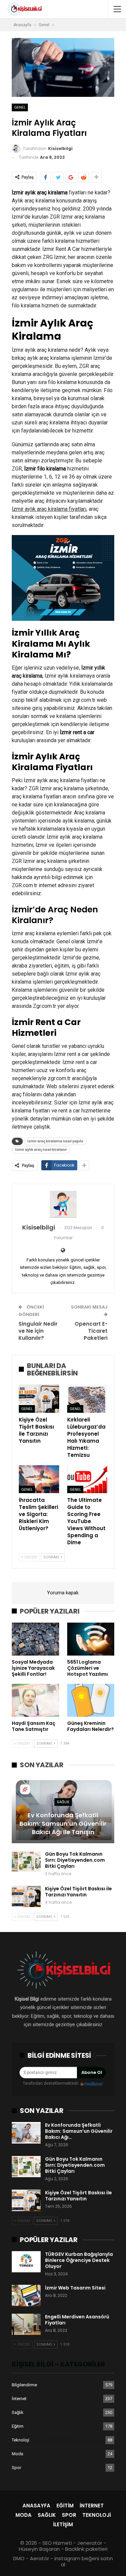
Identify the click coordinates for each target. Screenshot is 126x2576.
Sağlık (63, 1802)
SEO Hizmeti (57, 2543)
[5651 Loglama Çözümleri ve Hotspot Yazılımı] (91, 1639)
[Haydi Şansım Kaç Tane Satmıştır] (35, 1700)
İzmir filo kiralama (45, 469)
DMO (19, 2558)
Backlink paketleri (86, 2549)
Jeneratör (90, 2543)
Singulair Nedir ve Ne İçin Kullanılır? (38, 1331)
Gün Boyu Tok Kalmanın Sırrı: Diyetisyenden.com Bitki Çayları (75, 1860)
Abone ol (92, 2072)
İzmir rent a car (77, 732)
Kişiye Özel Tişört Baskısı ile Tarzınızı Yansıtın (78, 1892)
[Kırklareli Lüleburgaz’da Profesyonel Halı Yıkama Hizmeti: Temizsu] (87, 1399)
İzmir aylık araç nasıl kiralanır (41, 1150)
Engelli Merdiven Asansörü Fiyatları (77, 2320)
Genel (20, 107)
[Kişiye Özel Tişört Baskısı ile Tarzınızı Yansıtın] (39, 1399)
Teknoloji (20, 2440)
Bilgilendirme (24, 2385)
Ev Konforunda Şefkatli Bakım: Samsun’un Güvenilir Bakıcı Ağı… (79, 2131)
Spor (16, 2468)
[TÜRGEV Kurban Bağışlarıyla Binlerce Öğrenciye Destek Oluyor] (26, 2262)
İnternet (19, 2399)
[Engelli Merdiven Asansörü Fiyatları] (26, 2324)
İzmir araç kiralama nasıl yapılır (55, 1141)
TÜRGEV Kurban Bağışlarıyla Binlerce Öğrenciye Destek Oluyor (79, 2260)
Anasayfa (36, 2506)
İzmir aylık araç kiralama (40, 193)
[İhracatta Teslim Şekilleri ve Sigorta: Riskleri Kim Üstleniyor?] (39, 1479)
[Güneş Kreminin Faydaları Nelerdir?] (91, 1700)
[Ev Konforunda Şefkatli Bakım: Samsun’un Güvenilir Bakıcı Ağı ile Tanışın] (63, 1810)
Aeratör (39, 2558)
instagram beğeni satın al (84, 2561)
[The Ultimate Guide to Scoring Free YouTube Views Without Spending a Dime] (87, 1479)
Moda (17, 2454)
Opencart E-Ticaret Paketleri (91, 1331)
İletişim (63, 2524)
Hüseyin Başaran (39, 2549)
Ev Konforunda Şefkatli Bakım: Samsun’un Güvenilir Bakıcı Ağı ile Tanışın (63, 1824)
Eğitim (18, 2426)
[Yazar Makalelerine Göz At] (63, 1204)
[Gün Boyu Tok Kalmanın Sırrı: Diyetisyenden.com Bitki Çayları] (26, 1862)
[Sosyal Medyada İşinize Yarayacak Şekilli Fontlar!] (35, 1639)
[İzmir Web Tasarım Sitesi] (26, 2296)
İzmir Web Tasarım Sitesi (75, 2288)
